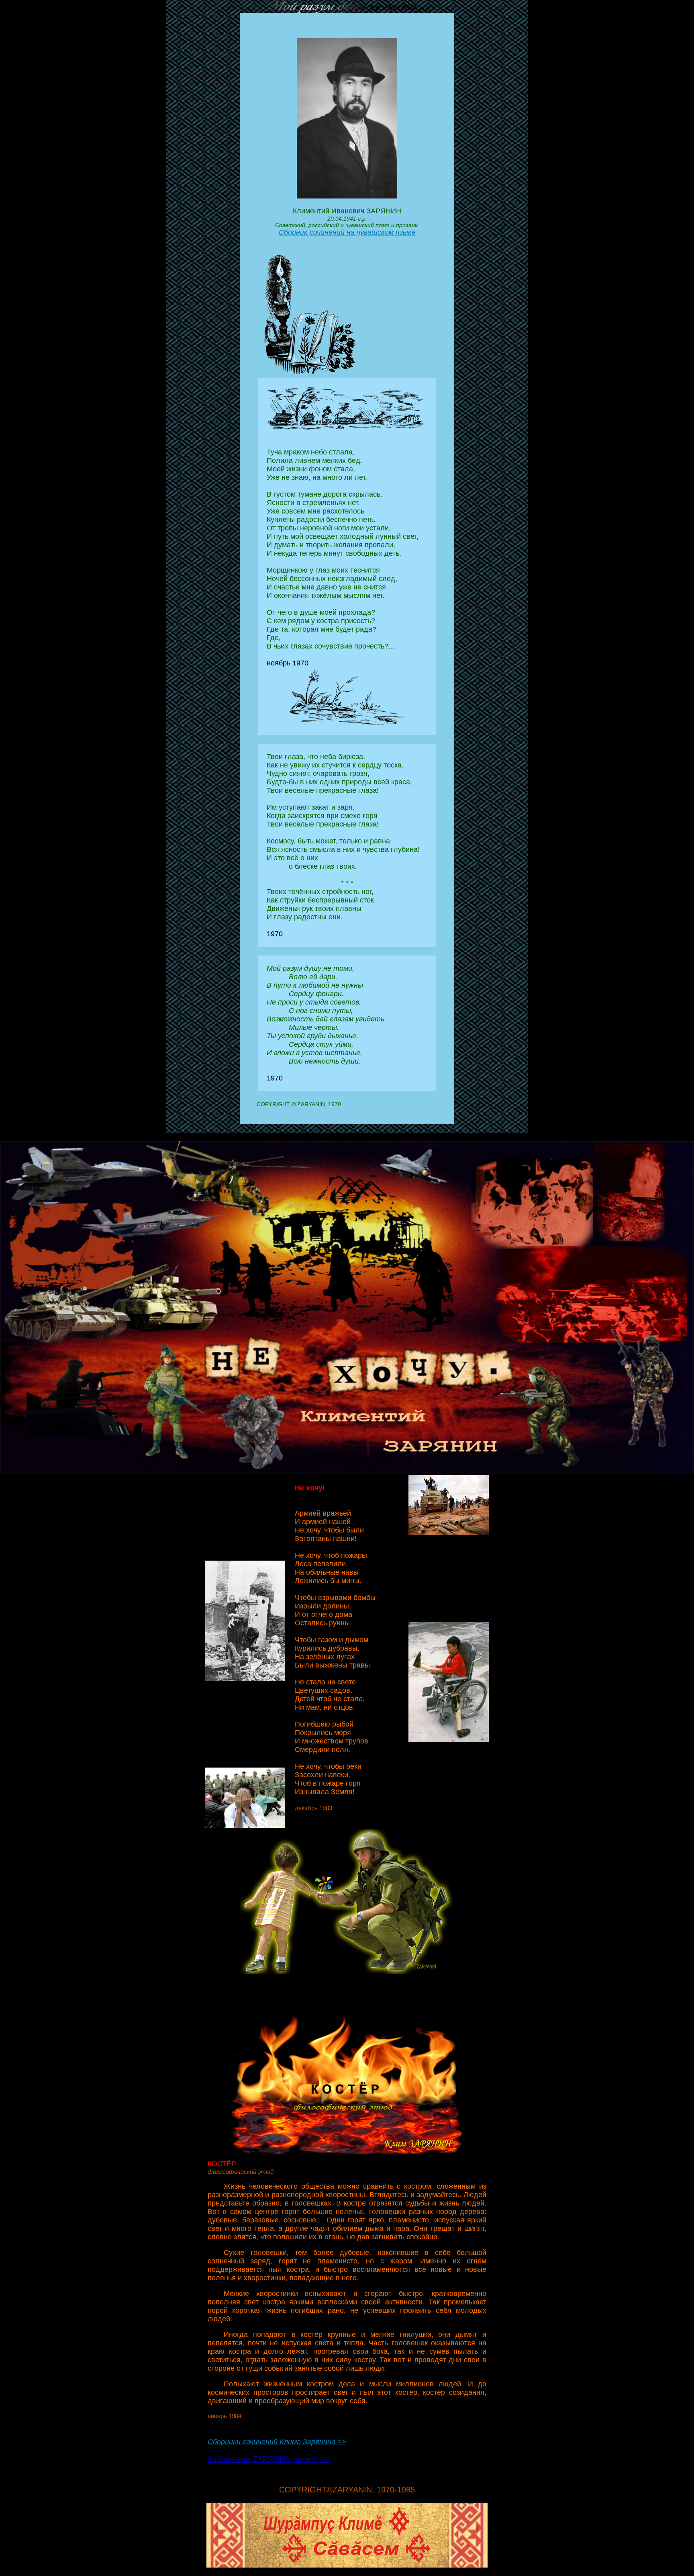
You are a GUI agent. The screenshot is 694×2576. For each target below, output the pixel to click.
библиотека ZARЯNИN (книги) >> (269, 2459)
